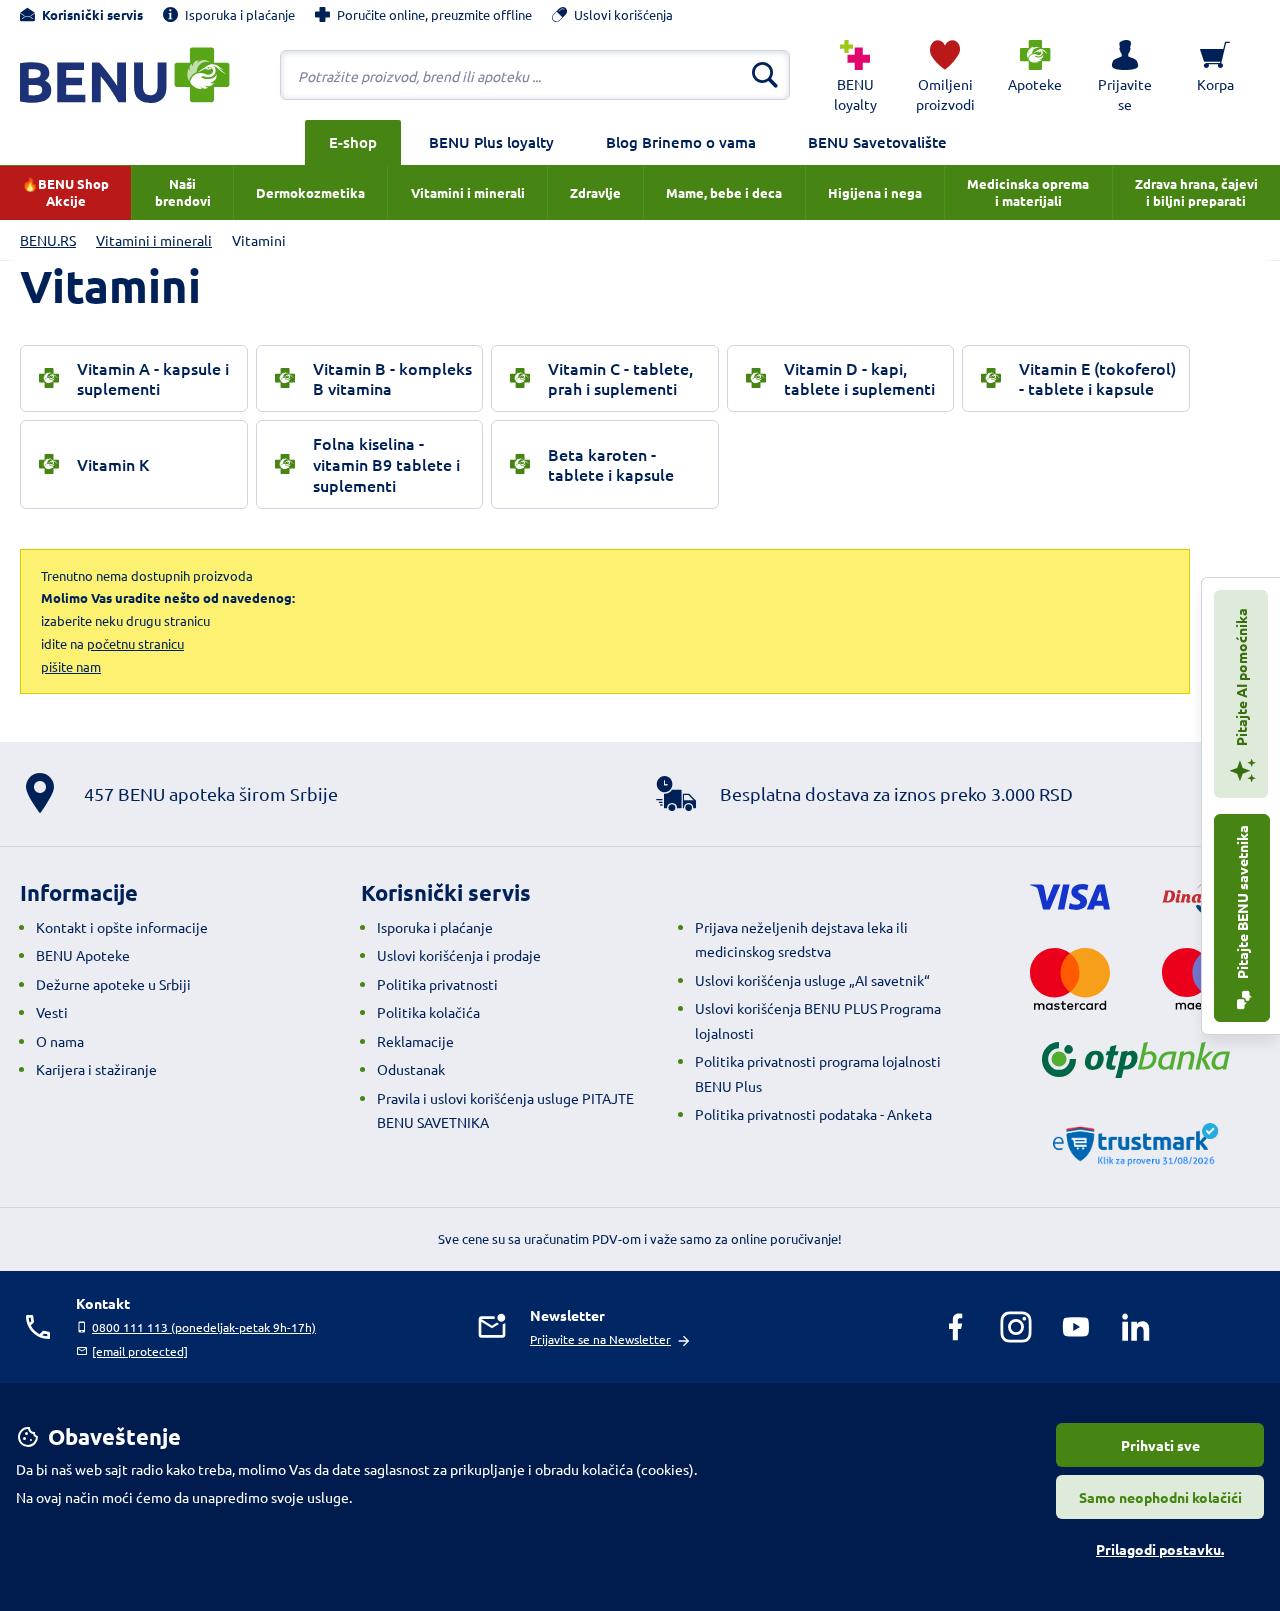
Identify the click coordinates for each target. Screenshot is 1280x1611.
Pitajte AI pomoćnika (1241, 678)
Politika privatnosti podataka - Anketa (813, 1114)
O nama (60, 1041)
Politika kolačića (428, 1012)
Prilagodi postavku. (1160, 1549)
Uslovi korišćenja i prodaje (459, 955)
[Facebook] (956, 1327)
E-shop (353, 142)
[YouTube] (1076, 1327)
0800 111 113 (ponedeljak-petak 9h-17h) (204, 1327)
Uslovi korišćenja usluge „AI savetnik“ (812, 980)
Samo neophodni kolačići (1160, 1497)
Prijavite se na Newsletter (600, 1339)
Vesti (52, 1012)
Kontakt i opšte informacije (122, 927)
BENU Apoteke (83, 955)
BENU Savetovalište (877, 142)
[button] (1125, 75)
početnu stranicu (135, 643)
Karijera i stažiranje (96, 1069)
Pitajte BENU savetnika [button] (1242, 903)
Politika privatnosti (437, 984)
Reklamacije (415, 1041)
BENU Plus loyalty (491, 142)
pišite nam (71, 666)
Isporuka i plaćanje (435, 927)
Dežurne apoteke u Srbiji (113, 984)
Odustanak (411, 1069)
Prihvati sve (1160, 1445)
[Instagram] (1016, 1327)
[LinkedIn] (1136, 1327)
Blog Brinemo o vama (681, 142)
